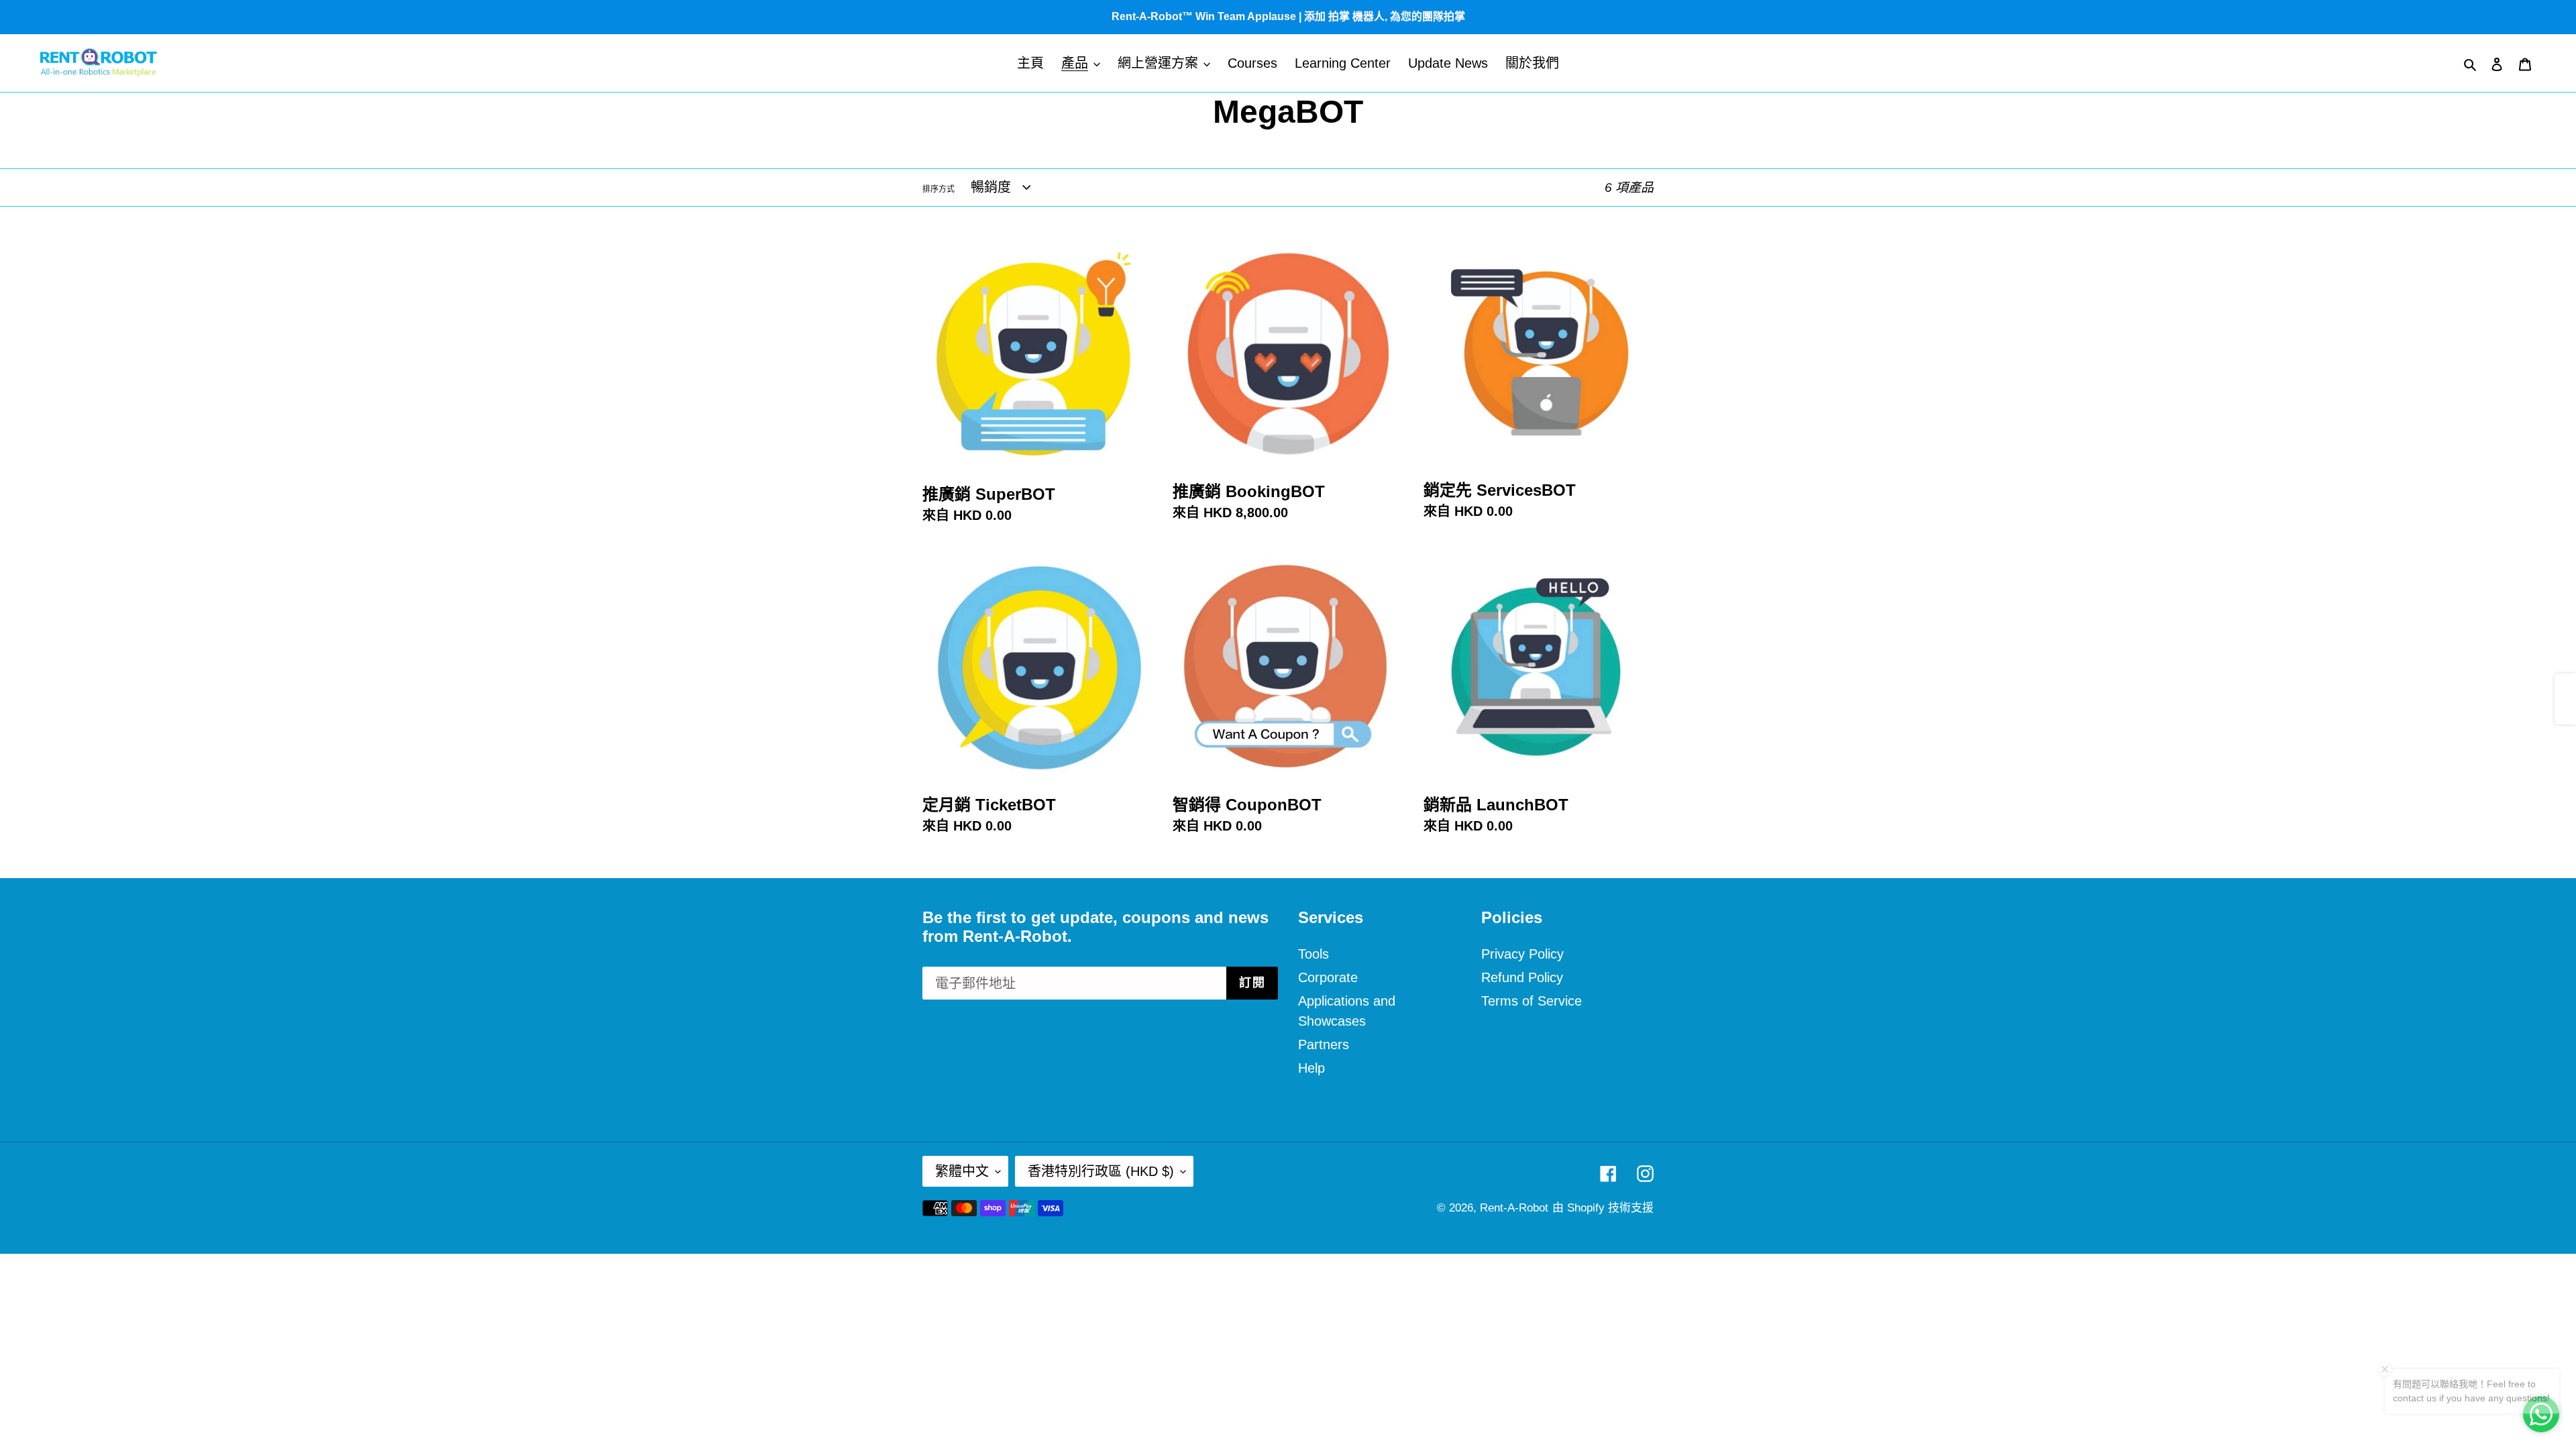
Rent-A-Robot (1514, 1208)
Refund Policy (1522, 977)
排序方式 (938, 189)
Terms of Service (1532, 1001)
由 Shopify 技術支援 (1603, 1208)
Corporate (1328, 977)
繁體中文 (962, 1171)
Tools (1313, 954)
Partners (1324, 1044)
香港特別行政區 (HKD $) (1101, 1171)
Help (1311, 1068)
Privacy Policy (1522, 954)
